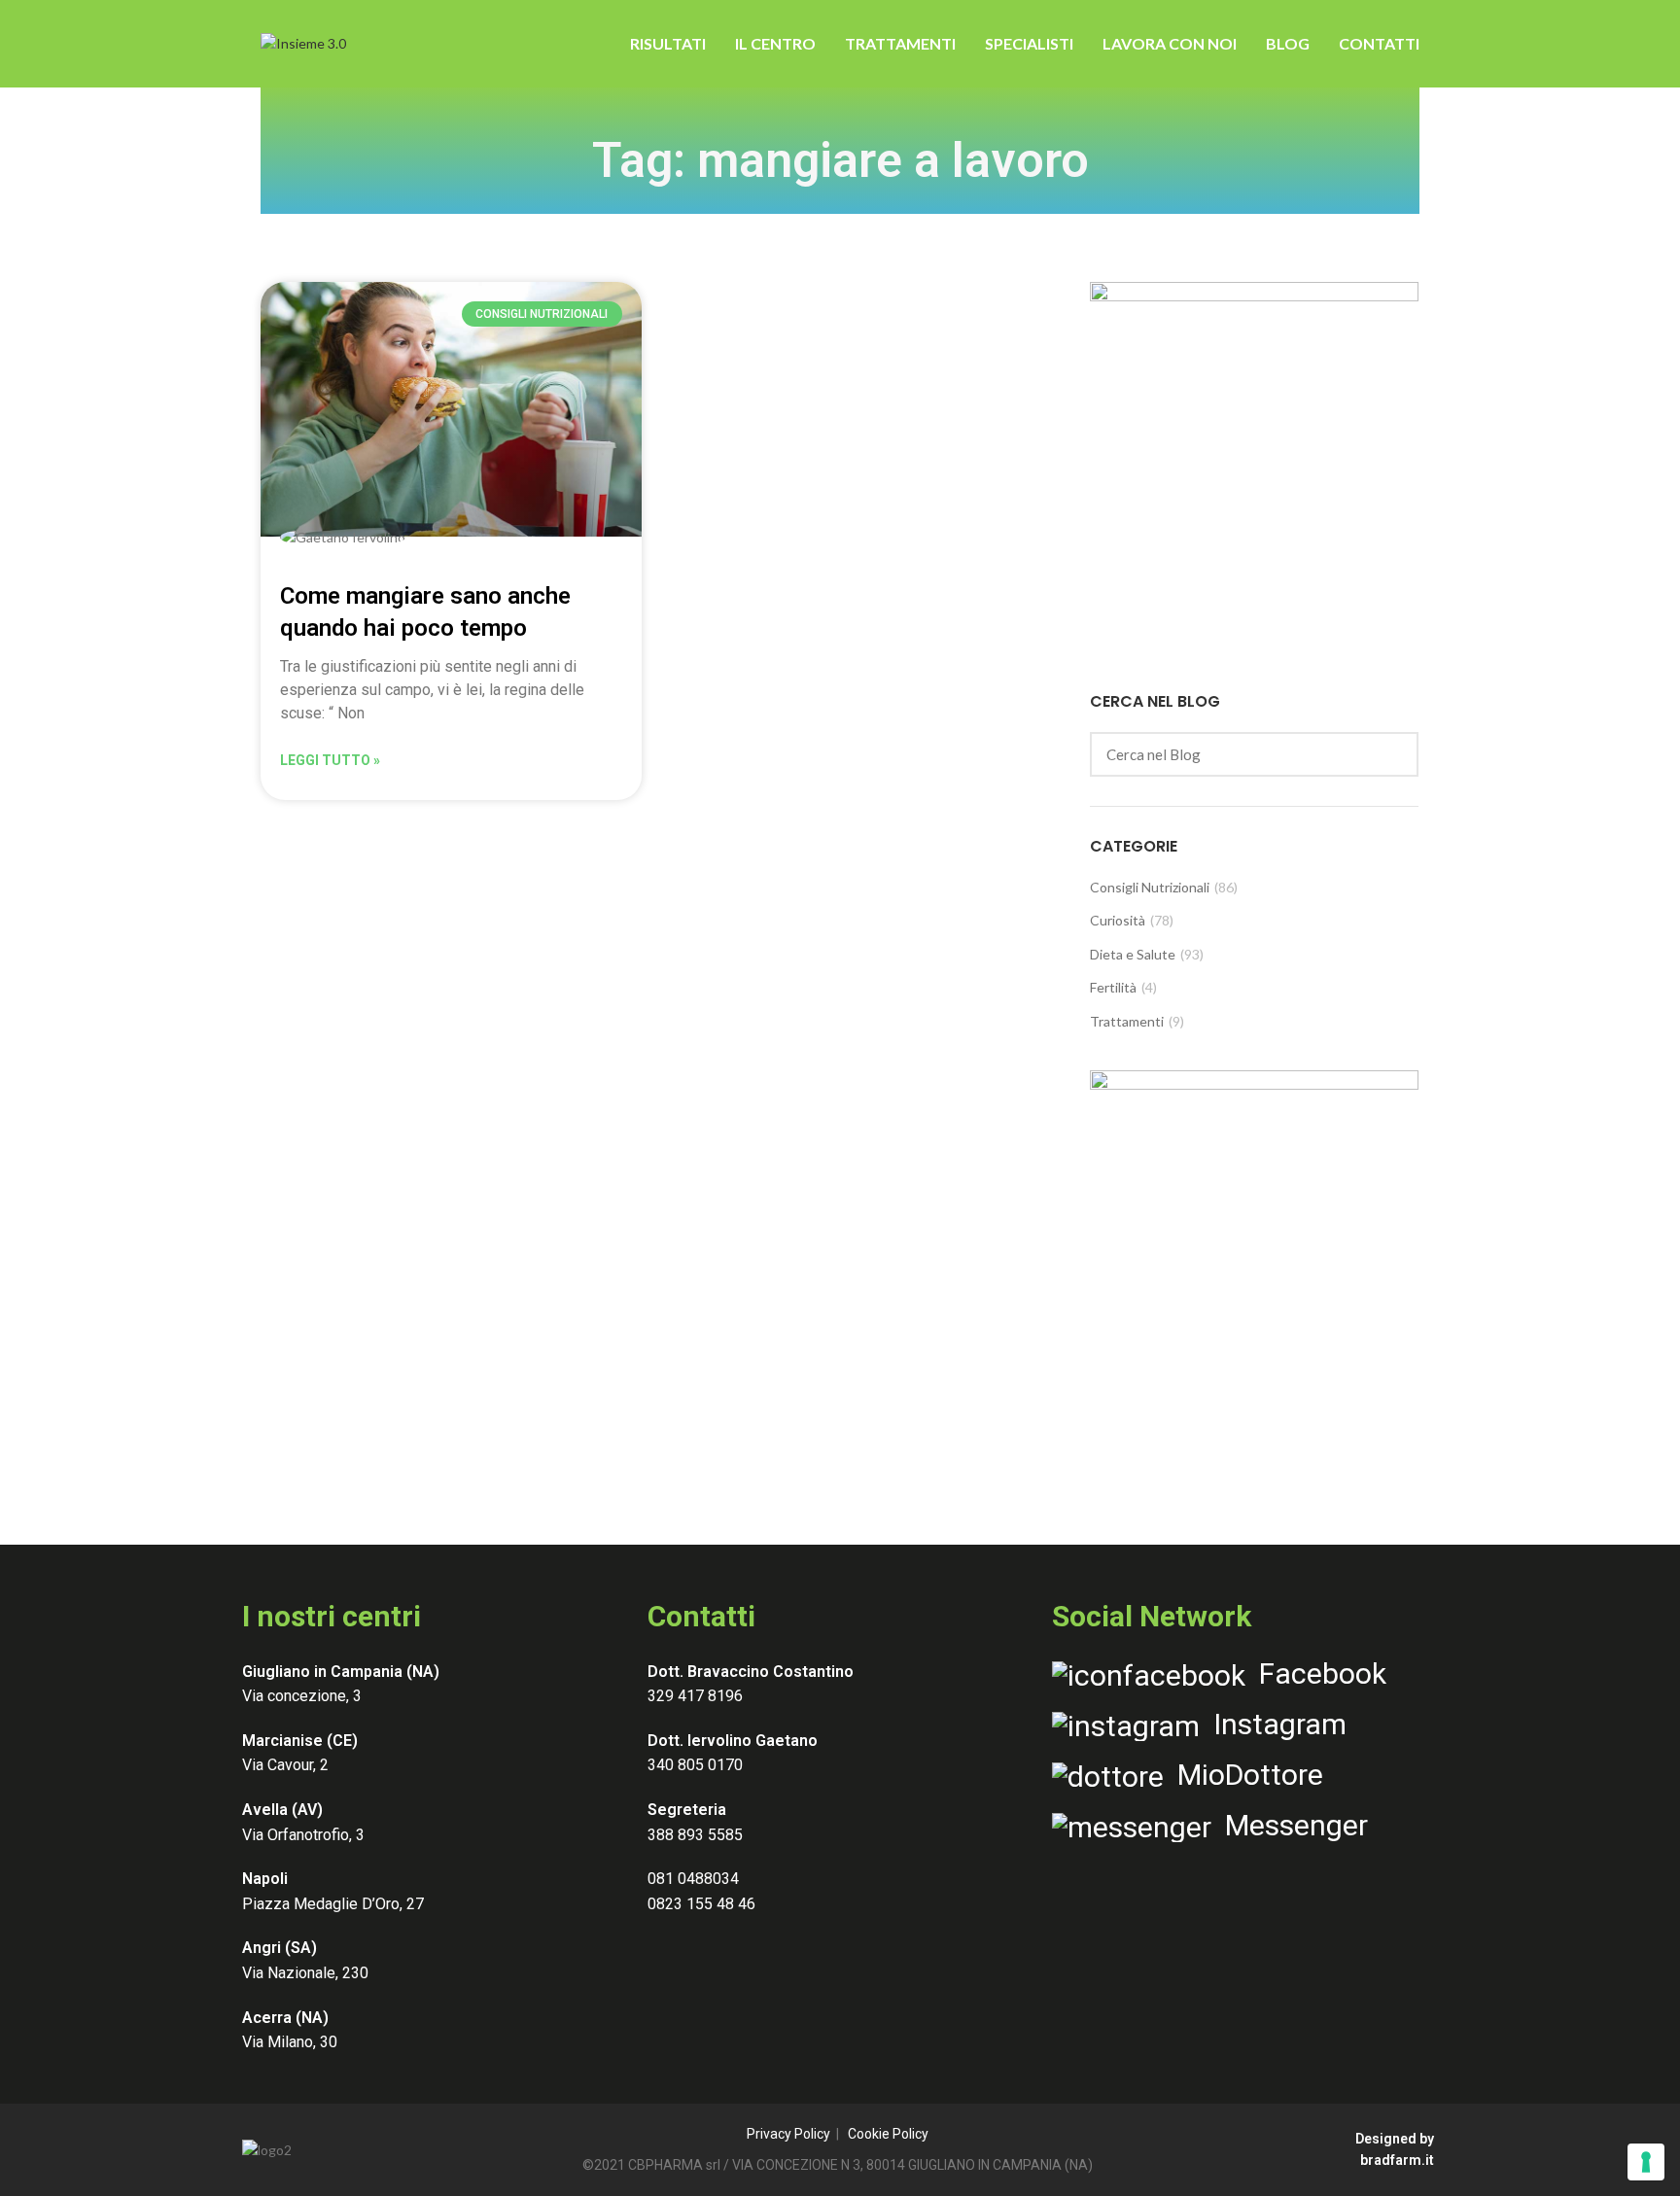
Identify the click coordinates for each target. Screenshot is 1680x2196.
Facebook (1316, 1673)
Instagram (1273, 1724)
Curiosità (1118, 920)
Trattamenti (1127, 1021)
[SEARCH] (1392, 754)
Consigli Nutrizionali (1150, 887)
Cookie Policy (888, 2134)
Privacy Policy (788, 2134)
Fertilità (1113, 987)
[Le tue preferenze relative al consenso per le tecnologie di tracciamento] (1646, 2162)
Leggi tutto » (330, 760)
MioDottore (1243, 1775)
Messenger (1290, 1825)
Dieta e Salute (1133, 954)
